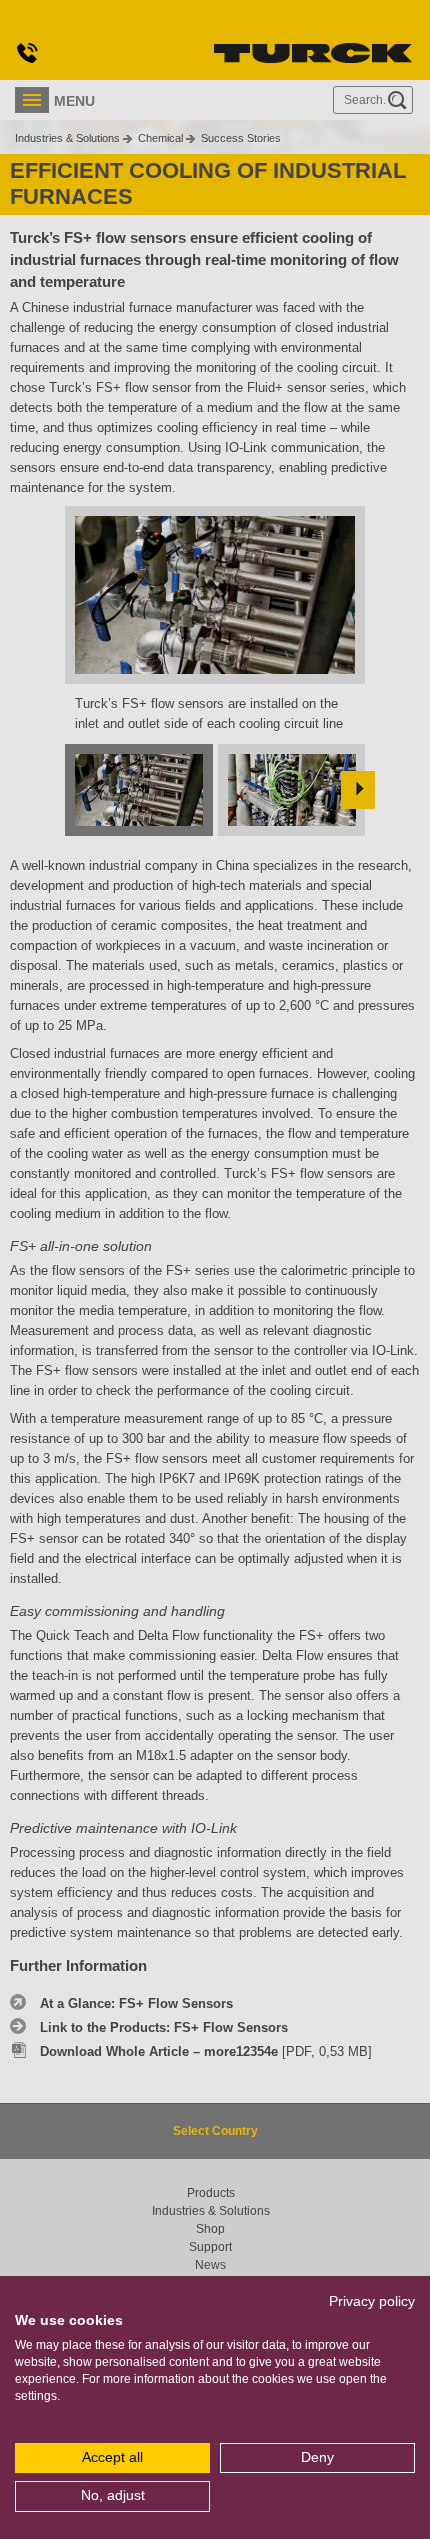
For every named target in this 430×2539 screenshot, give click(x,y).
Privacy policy (372, 2301)
